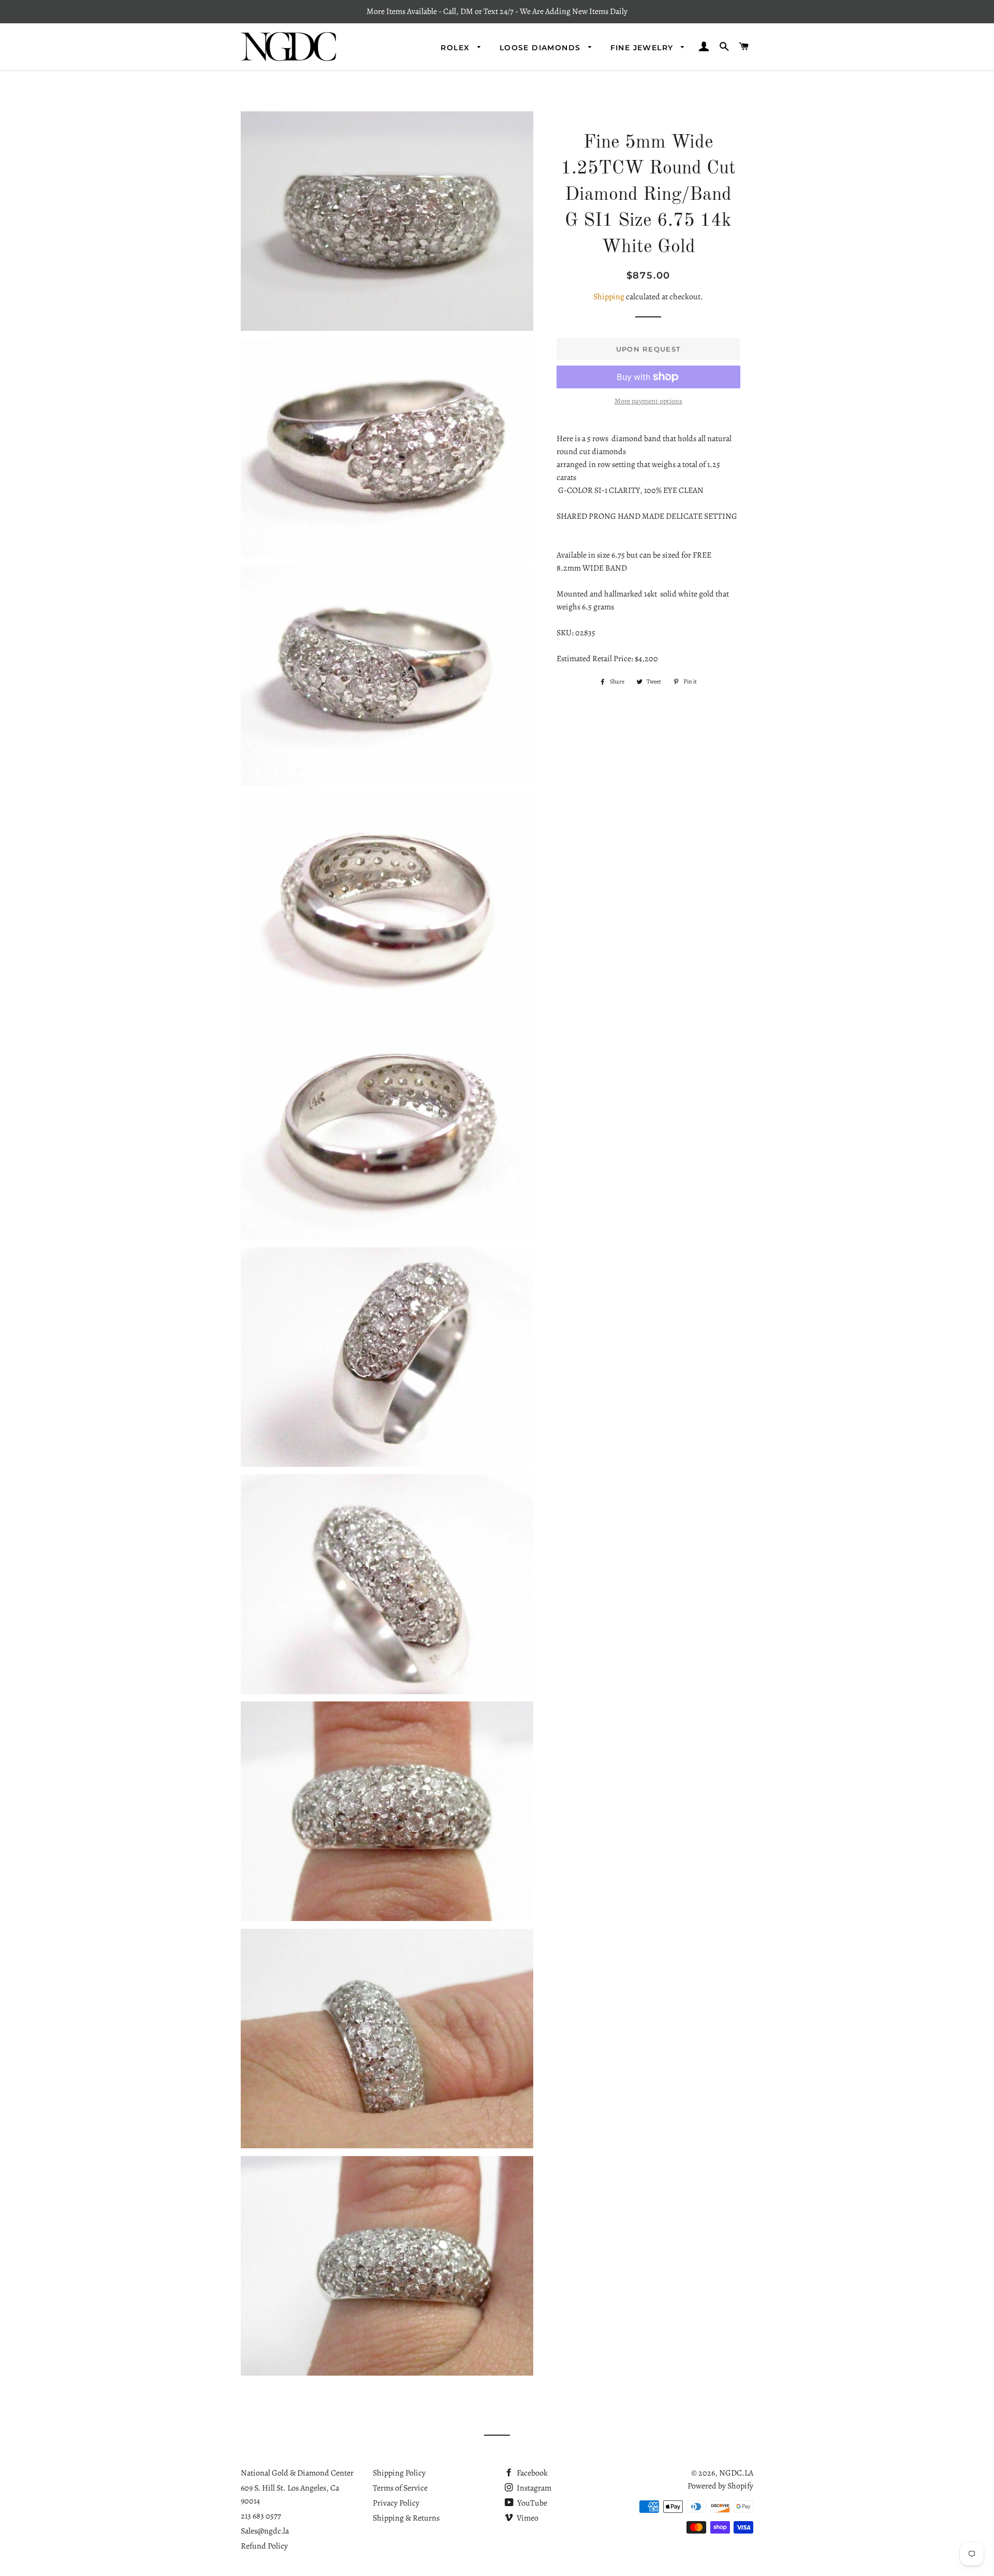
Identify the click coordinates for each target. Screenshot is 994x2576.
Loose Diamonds (542, 48)
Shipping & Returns (406, 2518)
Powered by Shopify (720, 2486)
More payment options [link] (648, 401)
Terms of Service (400, 2488)
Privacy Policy (396, 2503)
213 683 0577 (261, 2516)
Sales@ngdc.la (265, 2531)
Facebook (531, 2473)
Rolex (456, 48)
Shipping (609, 297)
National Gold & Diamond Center (297, 2473)
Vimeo (527, 2518)
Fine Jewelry (643, 48)
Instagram (533, 2488)
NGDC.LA (736, 2473)
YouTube (531, 2503)
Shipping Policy (399, 2473)
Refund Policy (264, 2546)
